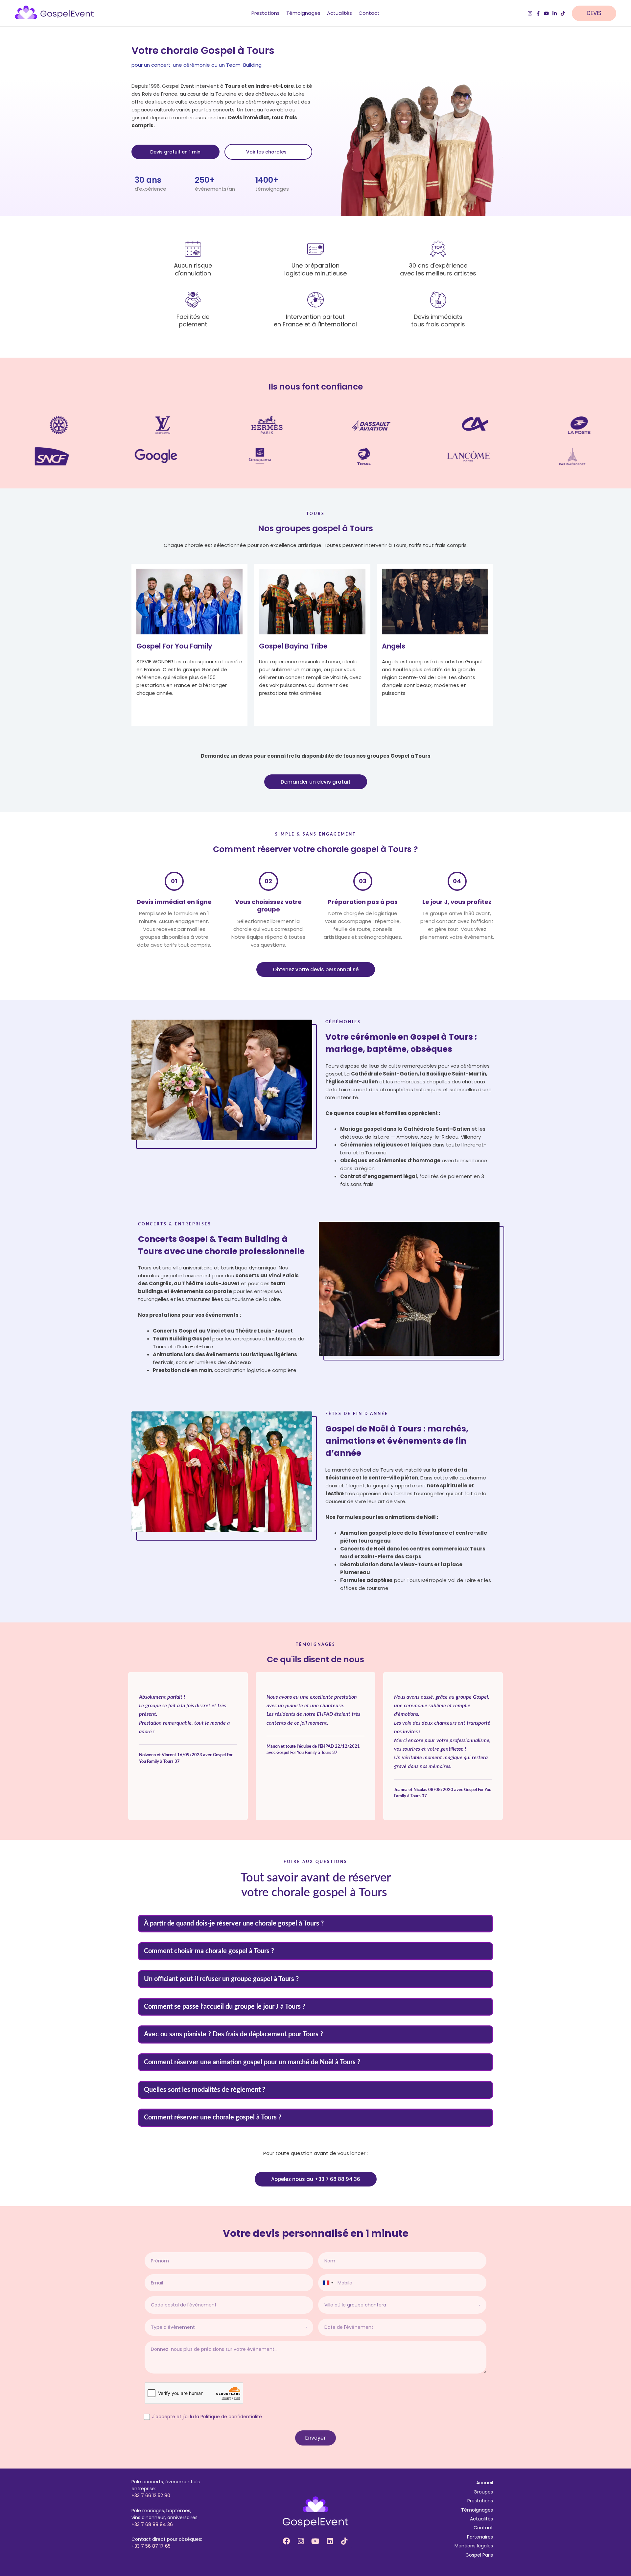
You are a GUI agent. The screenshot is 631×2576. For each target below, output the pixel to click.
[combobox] (328, 2283)
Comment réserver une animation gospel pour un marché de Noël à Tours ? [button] (252, 2062)
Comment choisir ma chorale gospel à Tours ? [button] (209, 1951)
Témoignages (477, 2510)
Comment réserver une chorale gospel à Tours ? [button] (213, 2117)
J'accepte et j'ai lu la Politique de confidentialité (207, 2417)
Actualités (481, 2519)
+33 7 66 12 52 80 (151, 2495)
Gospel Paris (479, 2555)
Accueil (485, 2483)
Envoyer (315, 2438)
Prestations (480, 2501)
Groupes (483, 2492)
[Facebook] (538, 13)
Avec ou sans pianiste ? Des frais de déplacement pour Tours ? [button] (234, 2034)
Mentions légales (474, 2546)
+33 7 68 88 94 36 (152, 2524)
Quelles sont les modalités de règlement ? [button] (205, 2090)
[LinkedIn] (555, 13)
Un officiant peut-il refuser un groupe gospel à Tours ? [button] (221, 1979)
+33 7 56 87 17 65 (151, 2546)
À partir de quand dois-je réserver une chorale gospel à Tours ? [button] (234, 1924)
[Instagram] (530, 13)
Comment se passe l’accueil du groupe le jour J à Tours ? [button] (225, 2007)
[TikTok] (563, 13)
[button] (597, 13)
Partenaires (480, 2537)
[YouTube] (546, 13)
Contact (483, 2528)
